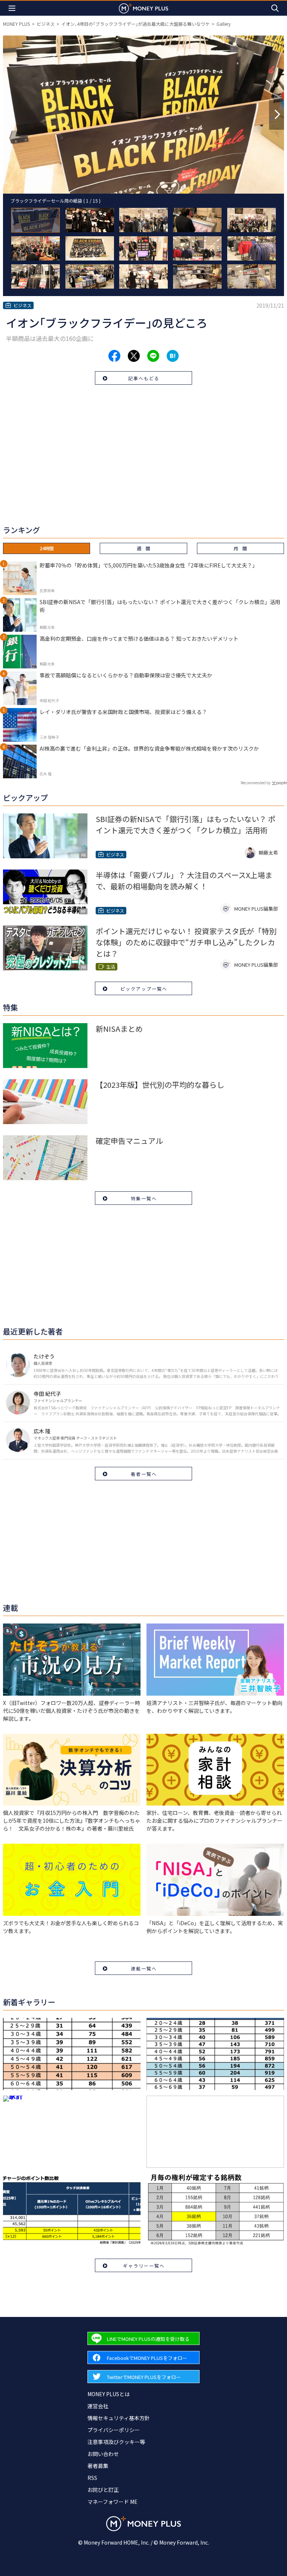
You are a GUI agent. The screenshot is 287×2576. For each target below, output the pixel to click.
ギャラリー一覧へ (144, 2266)
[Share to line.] (153, 356)
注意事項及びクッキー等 (116, 2442)
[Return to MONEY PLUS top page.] (143, 8)
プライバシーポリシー (114, 2430)
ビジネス (46, 24)
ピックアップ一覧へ (144, 989)
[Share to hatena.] (173, 356)
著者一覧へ (144, 1474)
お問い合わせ (103, 2454)
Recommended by (256, 783)
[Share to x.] (134, 356)
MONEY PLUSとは (109, 2394)
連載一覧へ (144, 1968)
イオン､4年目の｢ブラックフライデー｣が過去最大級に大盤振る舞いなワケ (135, 24)
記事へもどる (144, 378)
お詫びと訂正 (103, 2490)
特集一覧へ (144, 1198)
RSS (92, 2478)
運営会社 (98, 2406)
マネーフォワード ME (112, 2502)
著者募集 (98, 2466)
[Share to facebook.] (114, 356)
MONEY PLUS (16, 24)
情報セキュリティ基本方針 (119, 2418)
